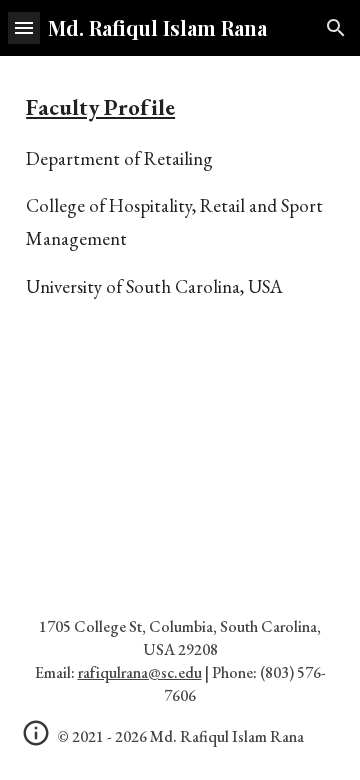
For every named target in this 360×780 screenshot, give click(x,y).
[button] (24, 27)
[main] (180, 217)
